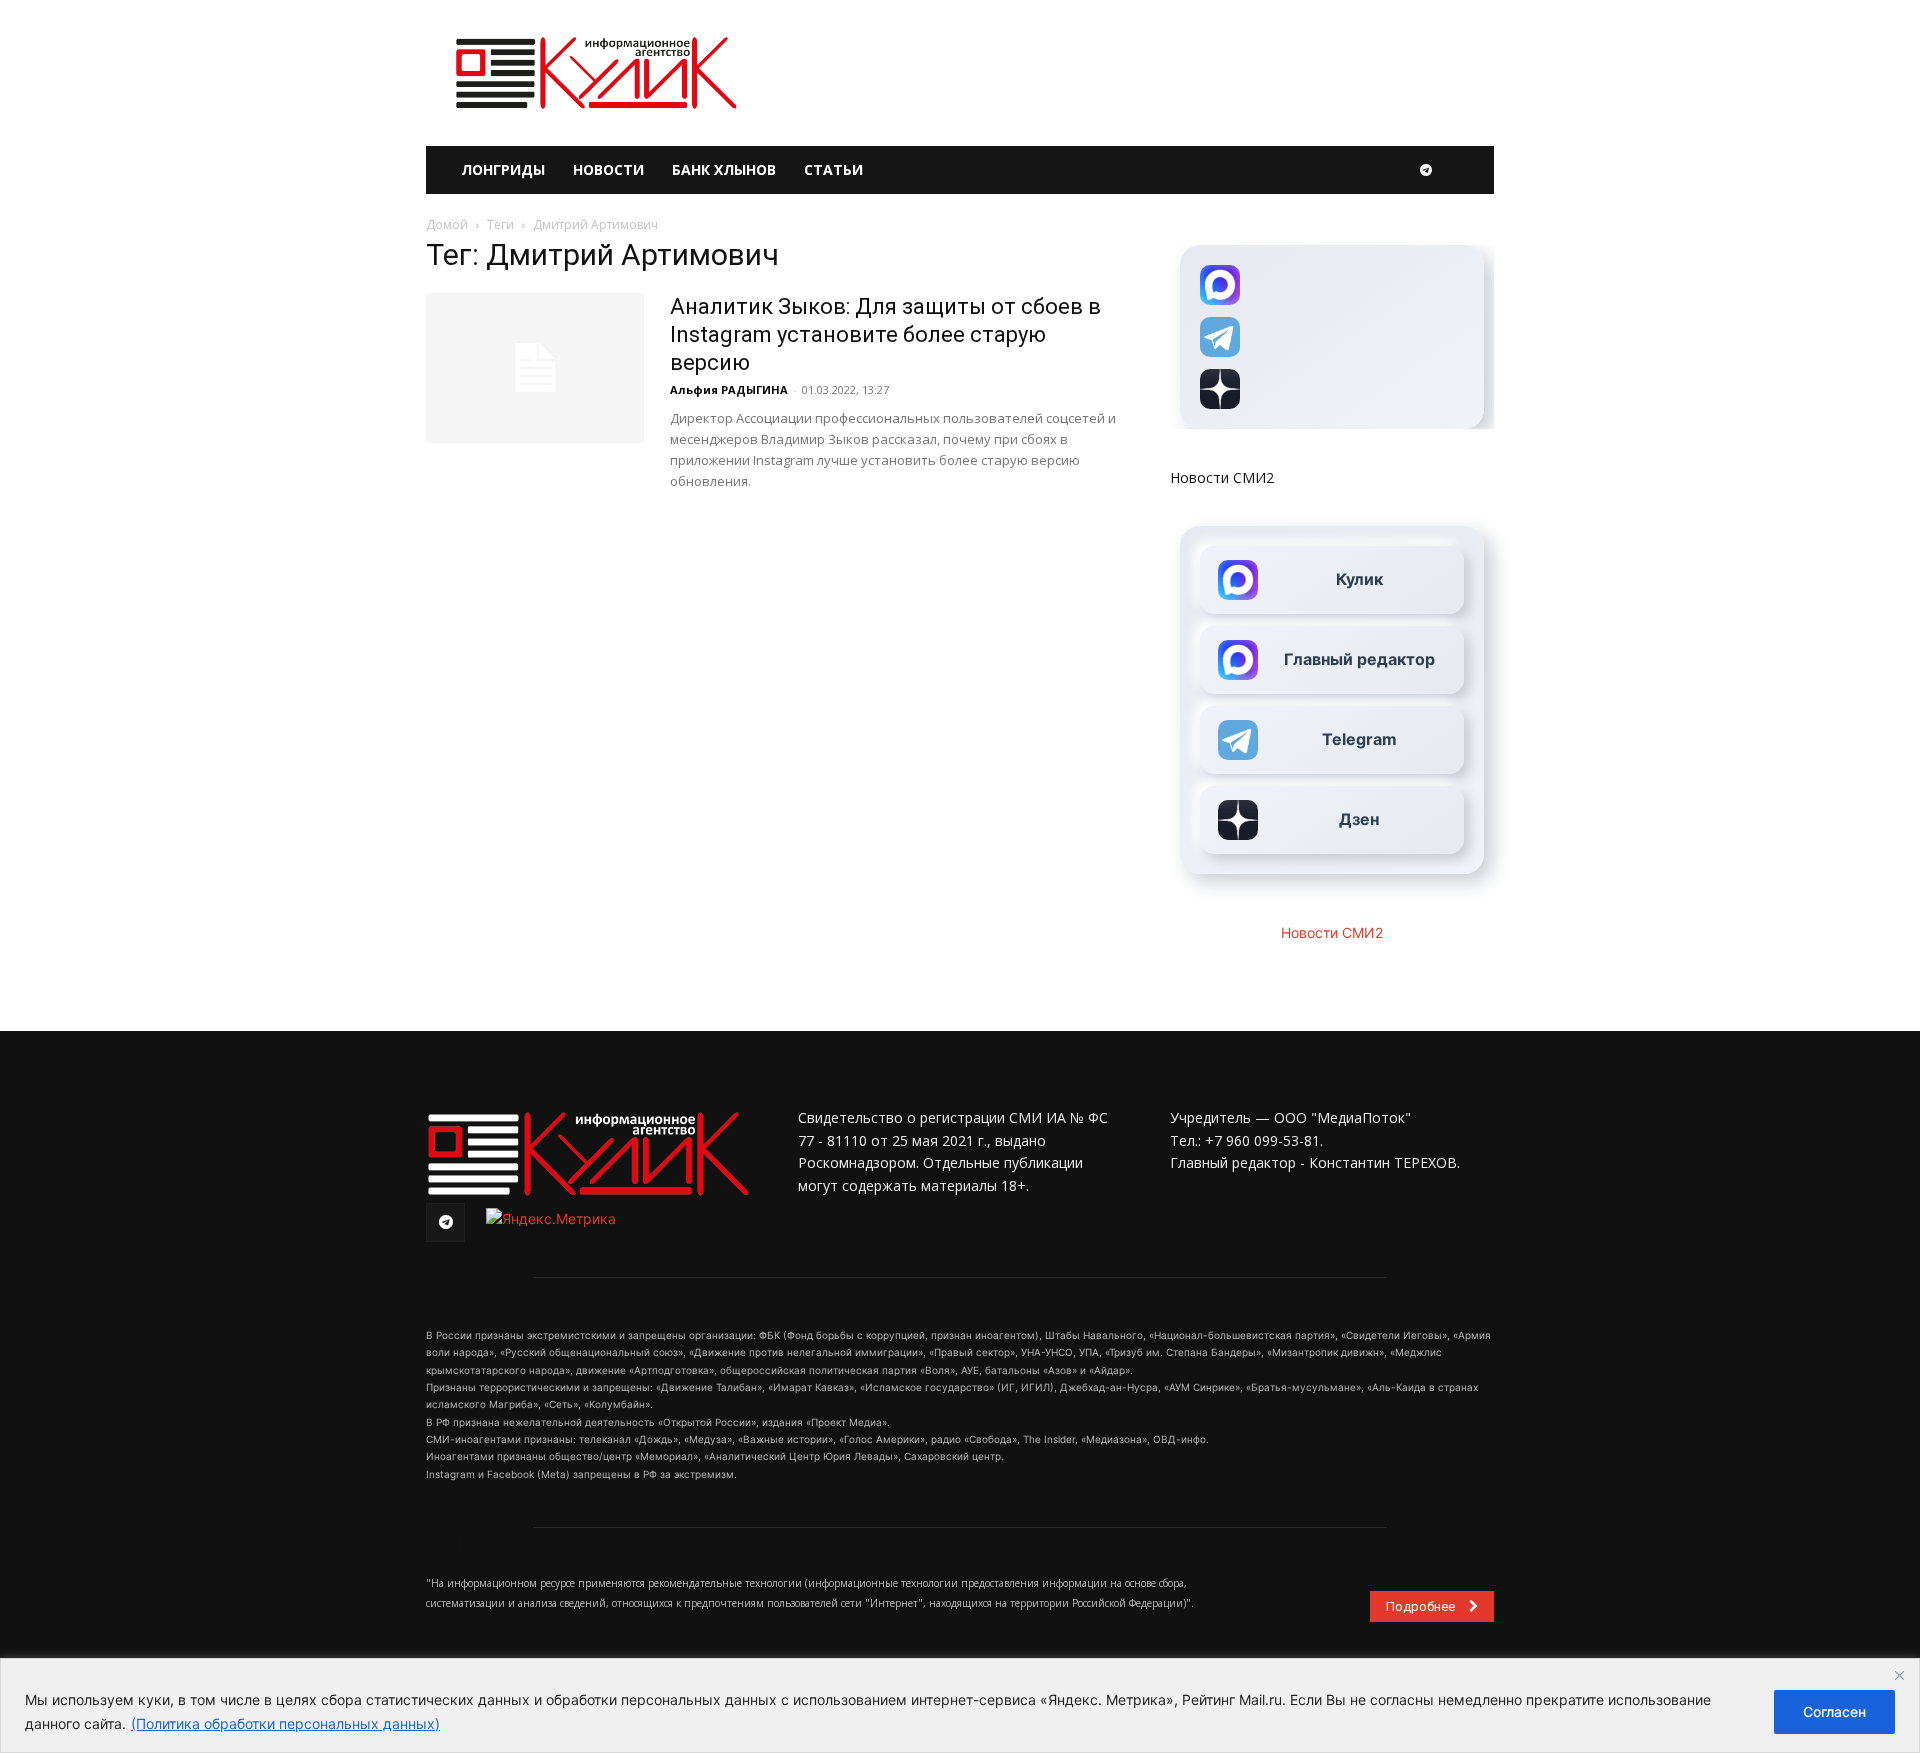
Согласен (1834, 1711)
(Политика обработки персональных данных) (285, 1723)
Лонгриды (503, 169)
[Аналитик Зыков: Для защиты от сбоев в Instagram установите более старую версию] (535, 368)
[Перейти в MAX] (1332, 285)
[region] (960, 1705)
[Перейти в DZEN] (1332, 389)
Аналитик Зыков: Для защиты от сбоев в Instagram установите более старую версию (885, 334)
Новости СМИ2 (1222, 477)
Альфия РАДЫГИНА (729, 389)
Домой (447, 224)
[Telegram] (1426, 170)
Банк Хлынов (724, 169)
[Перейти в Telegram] (1332, 337)
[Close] (1899, 1675)
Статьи (833, 169)
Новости (608, 169)
